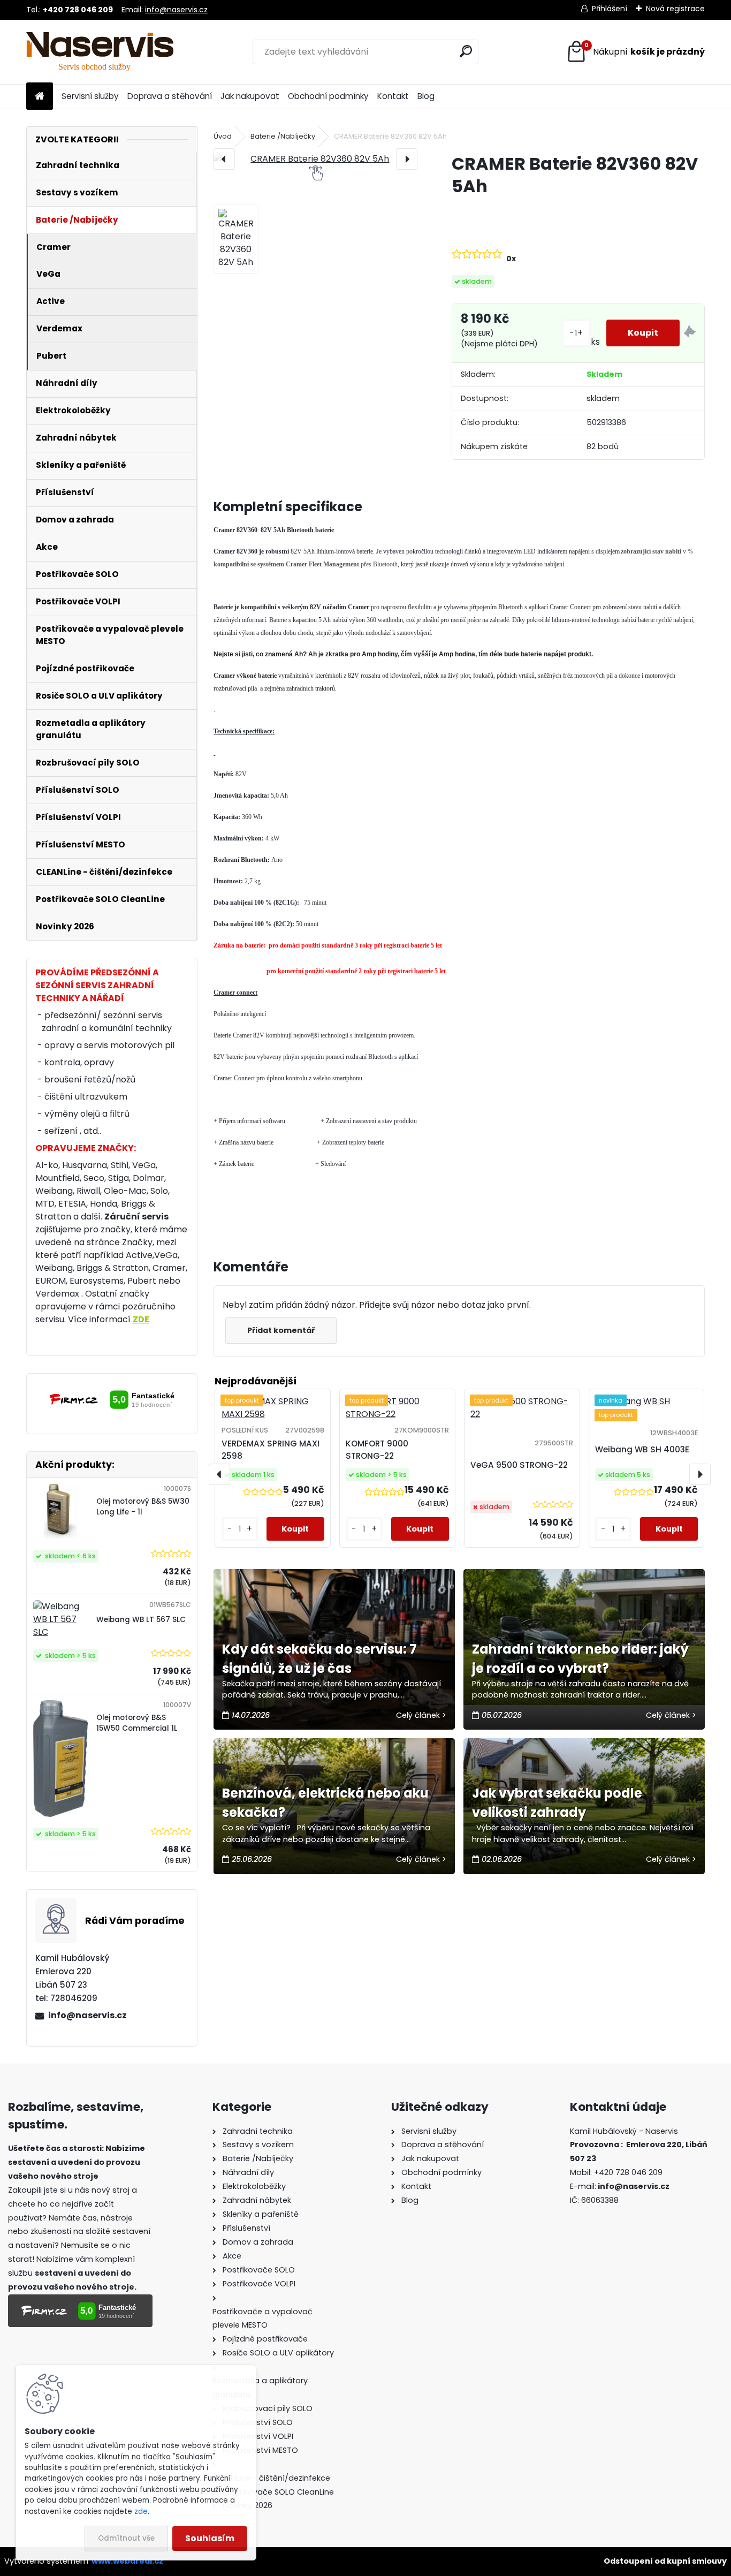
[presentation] (224, 159)
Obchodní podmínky (328, 96)
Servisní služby (90, 96)
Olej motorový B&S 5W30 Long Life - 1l (143, 1507)
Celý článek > (421, 1715)
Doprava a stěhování (170, 96)
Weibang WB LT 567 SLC (141, 1620)
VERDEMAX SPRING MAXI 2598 (271, 1450)
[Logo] (100, 52)
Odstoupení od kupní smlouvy (665, 2561)
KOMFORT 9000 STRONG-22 (377, 1450)
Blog (426, 96)
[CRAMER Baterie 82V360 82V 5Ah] (315, 159)
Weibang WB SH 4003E (642, 1449)
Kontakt (393, 96)
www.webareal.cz (127, 2561)
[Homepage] (40, 97)
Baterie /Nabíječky (283, 136)
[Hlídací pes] (690, 333)
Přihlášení (610, 9)
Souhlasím (210, 2538)
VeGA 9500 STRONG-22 (519, 1465)
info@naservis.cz (176, 10)
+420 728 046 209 (628, 2172)
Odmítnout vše (126, 2538)
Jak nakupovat (250, 96)
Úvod (223, 136)
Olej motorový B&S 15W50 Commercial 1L (137, 1723)
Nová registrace (675, 9)
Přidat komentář (281, 1330)
